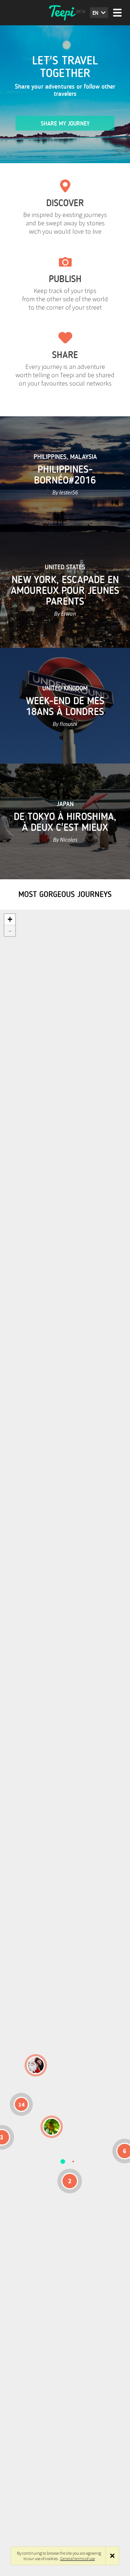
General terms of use (78, 2558)
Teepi (65, 13)
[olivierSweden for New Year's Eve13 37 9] (36, 2065)
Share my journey (65, 124)
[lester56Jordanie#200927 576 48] (52, 2127)
